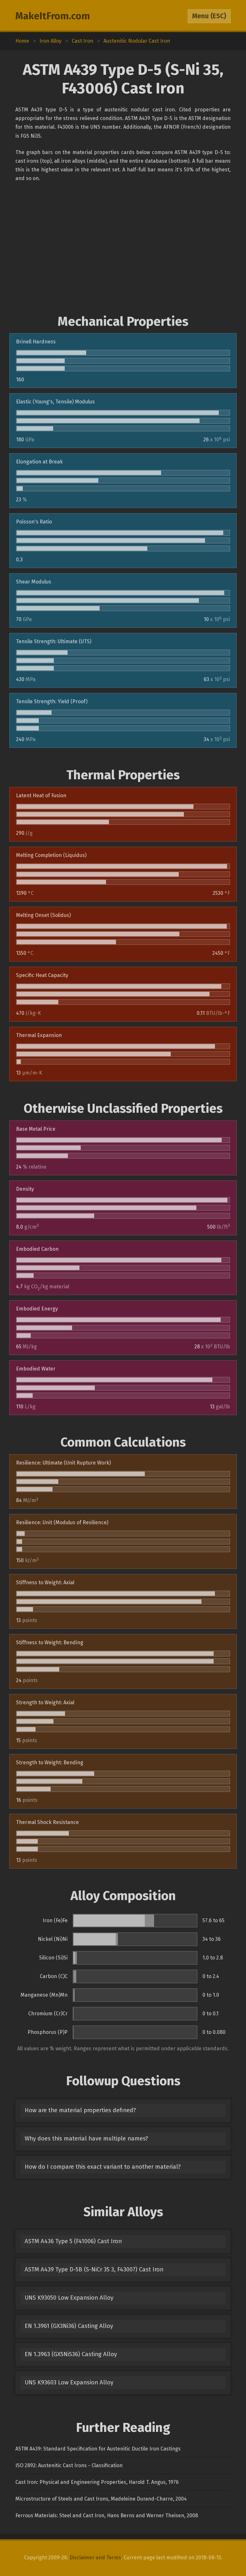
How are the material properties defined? (80, 2110)
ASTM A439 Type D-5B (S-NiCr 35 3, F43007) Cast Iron (94, 2269)
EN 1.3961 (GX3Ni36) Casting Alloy (69, 2326)
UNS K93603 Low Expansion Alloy (69, 2382)
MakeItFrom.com (53, 16)
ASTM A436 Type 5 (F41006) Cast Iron (73, 2241)
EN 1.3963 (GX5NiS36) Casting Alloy (71, 2354)
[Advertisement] (123, 248)
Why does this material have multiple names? (86, 2139)
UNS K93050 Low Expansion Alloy (69, 2298)
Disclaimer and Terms (95, 2558)
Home (22, 41)
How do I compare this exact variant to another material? (103, 2167)
